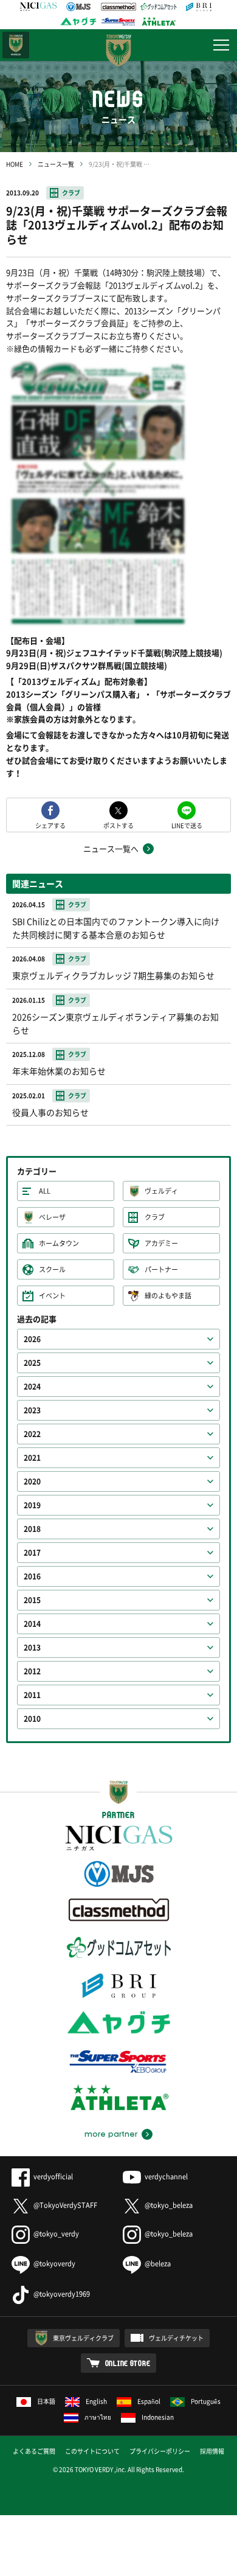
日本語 (46, 2401)
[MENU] (221, 45)
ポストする (118, 825)
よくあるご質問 (34, 2451)
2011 (32, 1695)
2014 (32, 1624)
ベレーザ (52, 1217)
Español (149, 2401)
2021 (32, 1458)
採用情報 (212, 2451)
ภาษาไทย (98, 2417)
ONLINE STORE (128, 2363)
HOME (15, 164)
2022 (32, 1434)
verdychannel (166, 2177)
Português (206, 2401)
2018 (32, 1529)
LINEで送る (187, 825)
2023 (32, 1410)
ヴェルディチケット (176, 2338)
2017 (32, 1553)
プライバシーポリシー (160, 2451)
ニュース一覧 (56, 164)
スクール (52, 1269)
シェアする (50, 825)
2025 (32, 1363)
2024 (32, 1387)
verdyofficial (53, 2177)
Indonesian (158, 2417)
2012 (32, 1671)
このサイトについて (92, 2451)
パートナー (161, 1269)
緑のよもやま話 (168, 1296)
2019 (32, 1505)
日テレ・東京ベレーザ (16, 45)
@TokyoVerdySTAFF (65, 2205)
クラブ (71, 193)
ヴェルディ (161, 1191)
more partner (111, 2134)
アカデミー (161, 1243)
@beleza (158, 2264)
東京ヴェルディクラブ (83, 2338)
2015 (32, 1600)
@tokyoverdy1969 (62, 2294)
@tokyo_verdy (56, 2234)
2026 (32, 1339)
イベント (52, 1296)
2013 (32, 1648)
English (96, 2401)
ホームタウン (59, 1243)
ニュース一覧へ (111, 848)
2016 (32, 1576)
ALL (45, 1191)
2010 (32, 1719)
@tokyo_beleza (169, 2205)
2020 (32, 1481)
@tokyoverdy (54, 2264)
